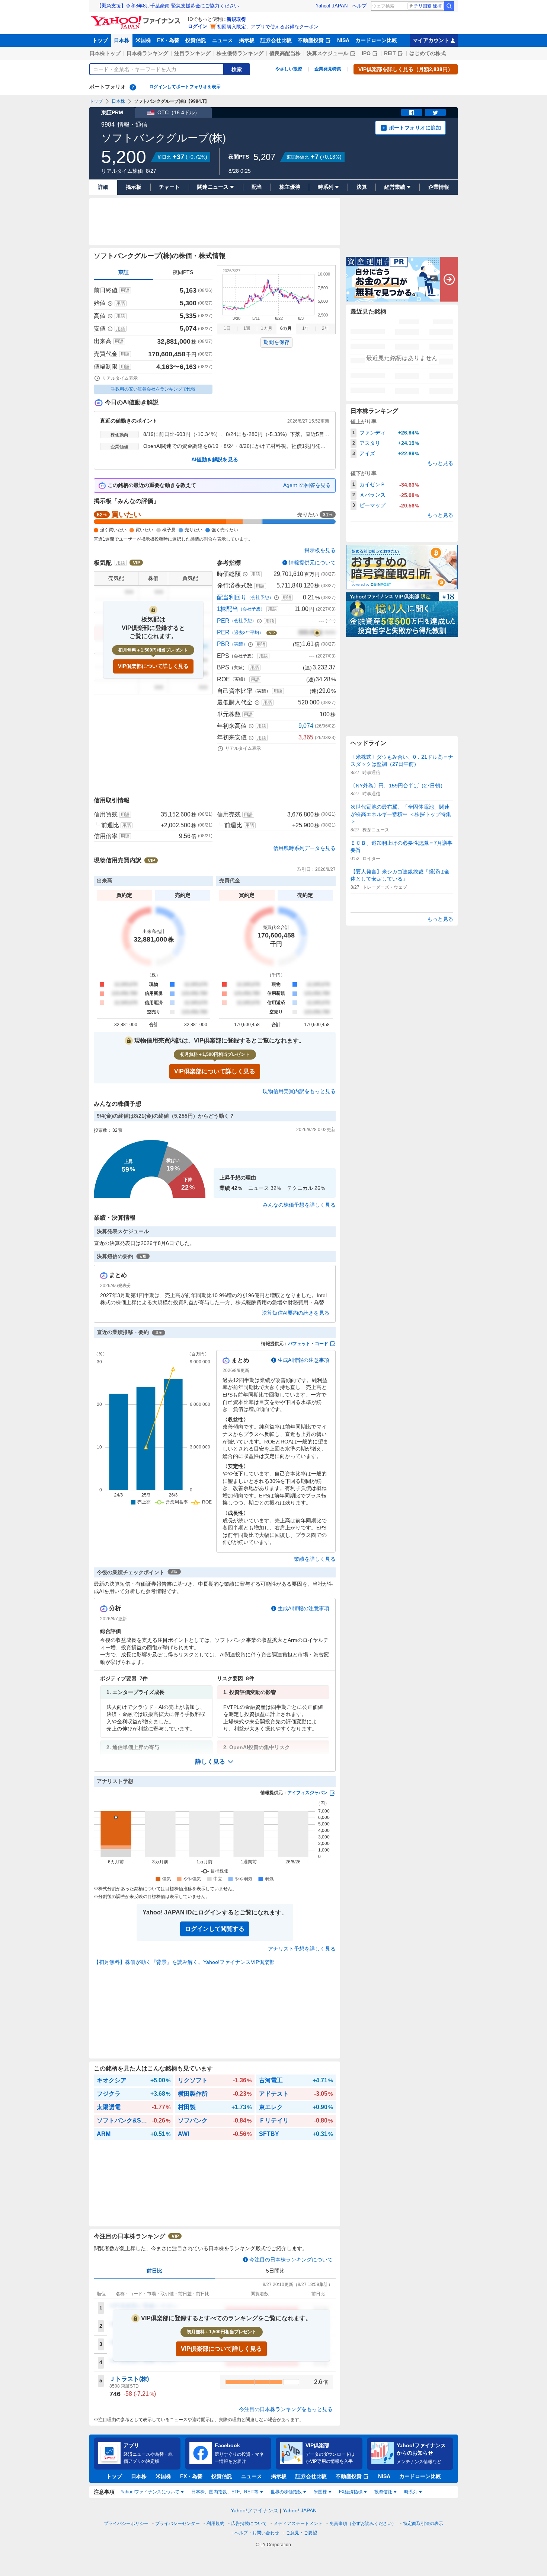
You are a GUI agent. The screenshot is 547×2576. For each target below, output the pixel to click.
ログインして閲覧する (215, 1929)
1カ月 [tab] (267, 328)
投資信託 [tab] (383, 2492)
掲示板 (247, 40)
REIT (390, 53)
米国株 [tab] (320, 2492)
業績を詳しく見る (315, 1559)
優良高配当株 (285, 53)
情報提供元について (312, 563)
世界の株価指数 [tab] (286, 2492)
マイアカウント (431, 40)
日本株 (122, 40)
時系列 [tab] (411, 2492)
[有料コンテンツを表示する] (317, 633)
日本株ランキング (147, 53)
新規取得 (236, 19)
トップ (100, 40)
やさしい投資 (289, 69)
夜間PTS (183, 272)
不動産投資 (311, 40)
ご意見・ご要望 (301, 2533)
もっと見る (440, 463)
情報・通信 (132, 125)
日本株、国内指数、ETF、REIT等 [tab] (225, 2492)
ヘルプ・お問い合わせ (257, 2533)
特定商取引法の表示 (423, 2524)
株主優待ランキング (240, 53)
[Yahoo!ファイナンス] (137, 18)
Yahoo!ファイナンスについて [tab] (150, 2492)
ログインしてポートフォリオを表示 (185, 87)
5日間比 (275, 2271)
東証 (124, 272)
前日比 (154, 2271)
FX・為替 (168, 40)
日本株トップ (105, 53)
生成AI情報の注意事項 (303, 1360)
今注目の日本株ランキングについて (291, 2260)
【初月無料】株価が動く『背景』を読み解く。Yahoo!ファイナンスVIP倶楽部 (184, 1962)
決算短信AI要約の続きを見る (296, 1313)
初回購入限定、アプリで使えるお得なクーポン (268, 27)
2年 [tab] (325, 328)
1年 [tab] (306, 328)
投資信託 (196, 40)
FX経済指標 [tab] (351, 2492)
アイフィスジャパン (307, 1793)
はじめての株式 (428, 53)
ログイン (198, 26)
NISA (343, 40)
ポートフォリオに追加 (415, 128)
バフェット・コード (308, 1344)
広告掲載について (249, 2524)
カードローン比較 (376, 40)
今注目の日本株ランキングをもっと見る (286, 2409)
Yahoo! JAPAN (332, 6)
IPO (366, 53)
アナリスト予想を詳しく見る (302, 1949)
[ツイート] (435, 112)
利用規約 (215, 2524)
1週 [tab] (247, 328)
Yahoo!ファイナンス (255, 2510)
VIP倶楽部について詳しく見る (153, 666)
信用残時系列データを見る (304, 848)
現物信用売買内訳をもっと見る (299, 1091)
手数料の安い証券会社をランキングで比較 (153, 389)
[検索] (449, 6)
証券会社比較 (276, 40)
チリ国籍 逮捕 (428, 6)
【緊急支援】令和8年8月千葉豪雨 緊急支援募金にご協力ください (168, 6)
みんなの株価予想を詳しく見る (299, 1205)
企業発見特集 (328, 69)
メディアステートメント (298, 2524)
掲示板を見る (320, 550)
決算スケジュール (327, 53)
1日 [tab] (227, 328)
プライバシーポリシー (126, 2524)
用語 (125, 290)
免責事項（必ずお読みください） (363, 2524)
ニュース (223, 40)
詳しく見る (210, 1762)
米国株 (143, 40)
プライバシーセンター (177, 2524)
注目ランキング (192, 53)
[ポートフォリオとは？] (133, 87)
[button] (215, 1762)
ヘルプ (359, 6)
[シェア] (412, 112)
